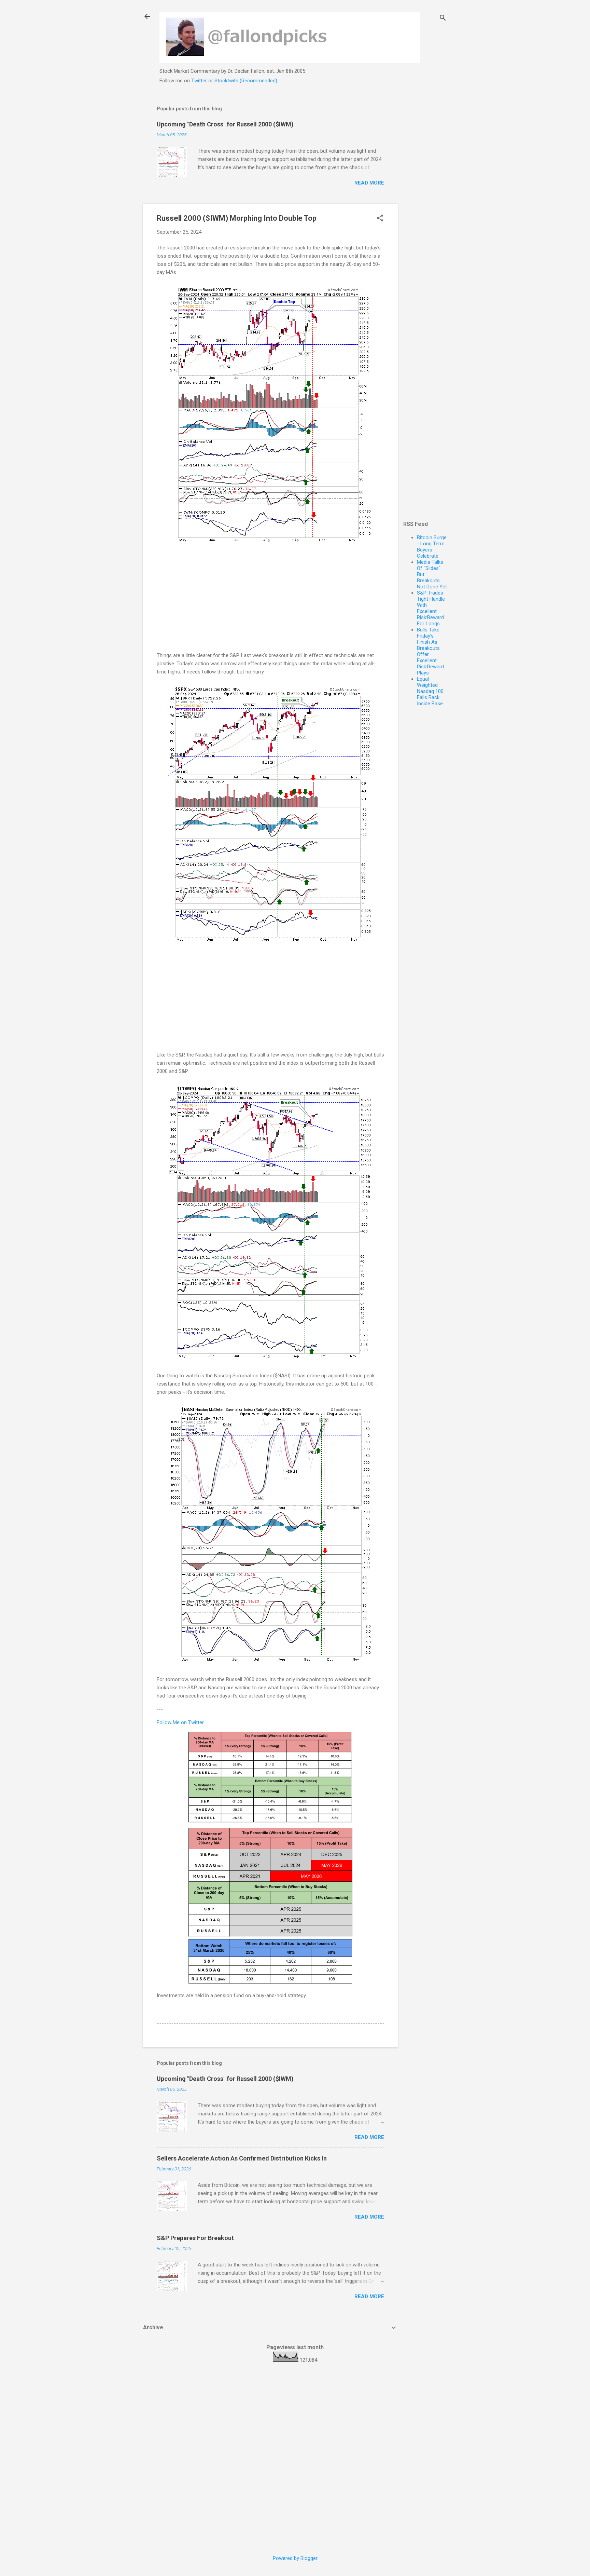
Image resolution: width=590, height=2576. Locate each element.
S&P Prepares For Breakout (195, 2238)
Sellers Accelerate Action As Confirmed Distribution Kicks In (242, 2158)
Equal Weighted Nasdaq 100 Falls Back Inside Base (430, 691)
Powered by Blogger (295, 2558)
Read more (369, 183)
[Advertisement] (425, 201)
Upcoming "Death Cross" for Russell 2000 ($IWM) (225, 124)
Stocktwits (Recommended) (246, 81)
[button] (380, 219)
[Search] (443, 19)
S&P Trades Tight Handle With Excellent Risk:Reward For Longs (431, 608)
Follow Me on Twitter (180, 1722)
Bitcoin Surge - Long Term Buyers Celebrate (432, 547)
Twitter (199, 81)
